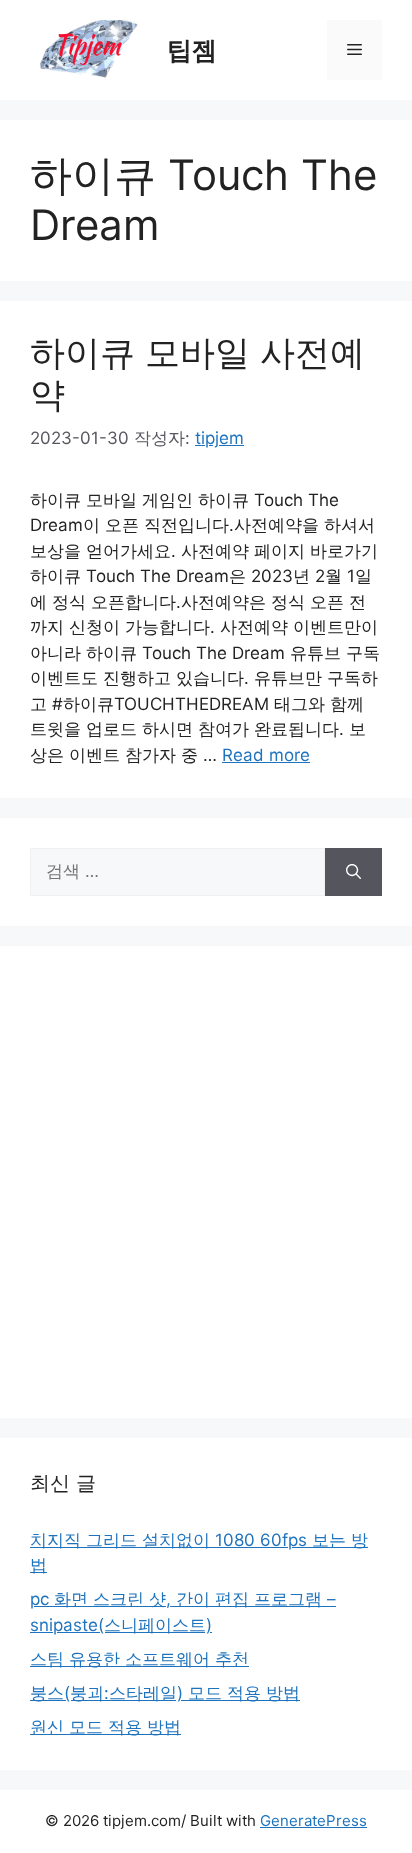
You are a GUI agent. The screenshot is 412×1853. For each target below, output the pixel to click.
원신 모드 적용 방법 (105, 1727)
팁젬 (192, 50)
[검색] (353, 872)
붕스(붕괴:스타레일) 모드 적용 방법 (165, 1693)
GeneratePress (313, 1820)
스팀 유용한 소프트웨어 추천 (139, 1659)
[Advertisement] (206, 1182)
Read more (266, 755)
